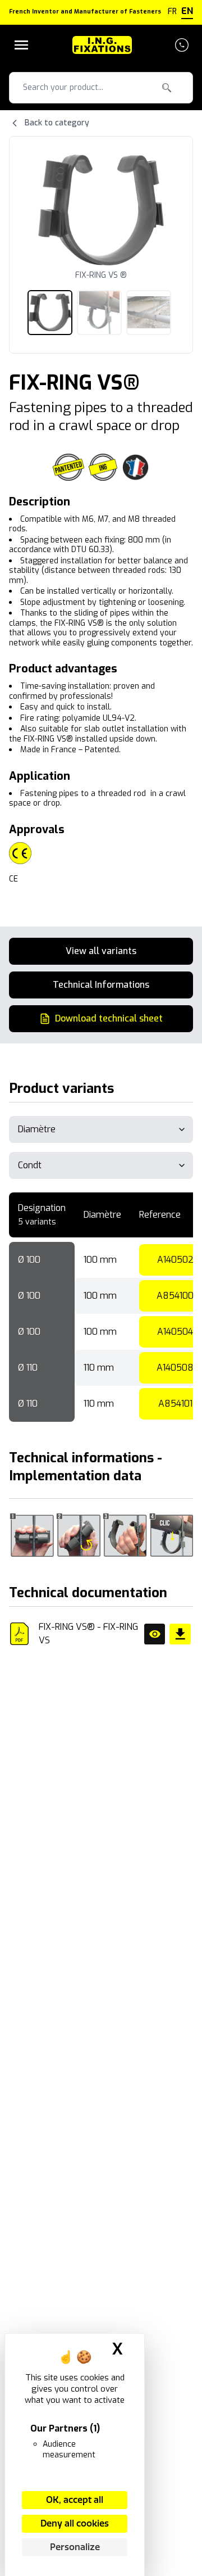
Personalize (75, 2547)
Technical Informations (101, 985)
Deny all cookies (75, 2523)
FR (172, 12)
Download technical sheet (109, 1018)
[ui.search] (167, 88)
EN (187, 11)
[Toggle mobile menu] (21, 45)
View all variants (101, 951)
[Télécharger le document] (180, 1634)
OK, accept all (75, 2500)
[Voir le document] (155, 1634)
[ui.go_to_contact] (182, 45)
